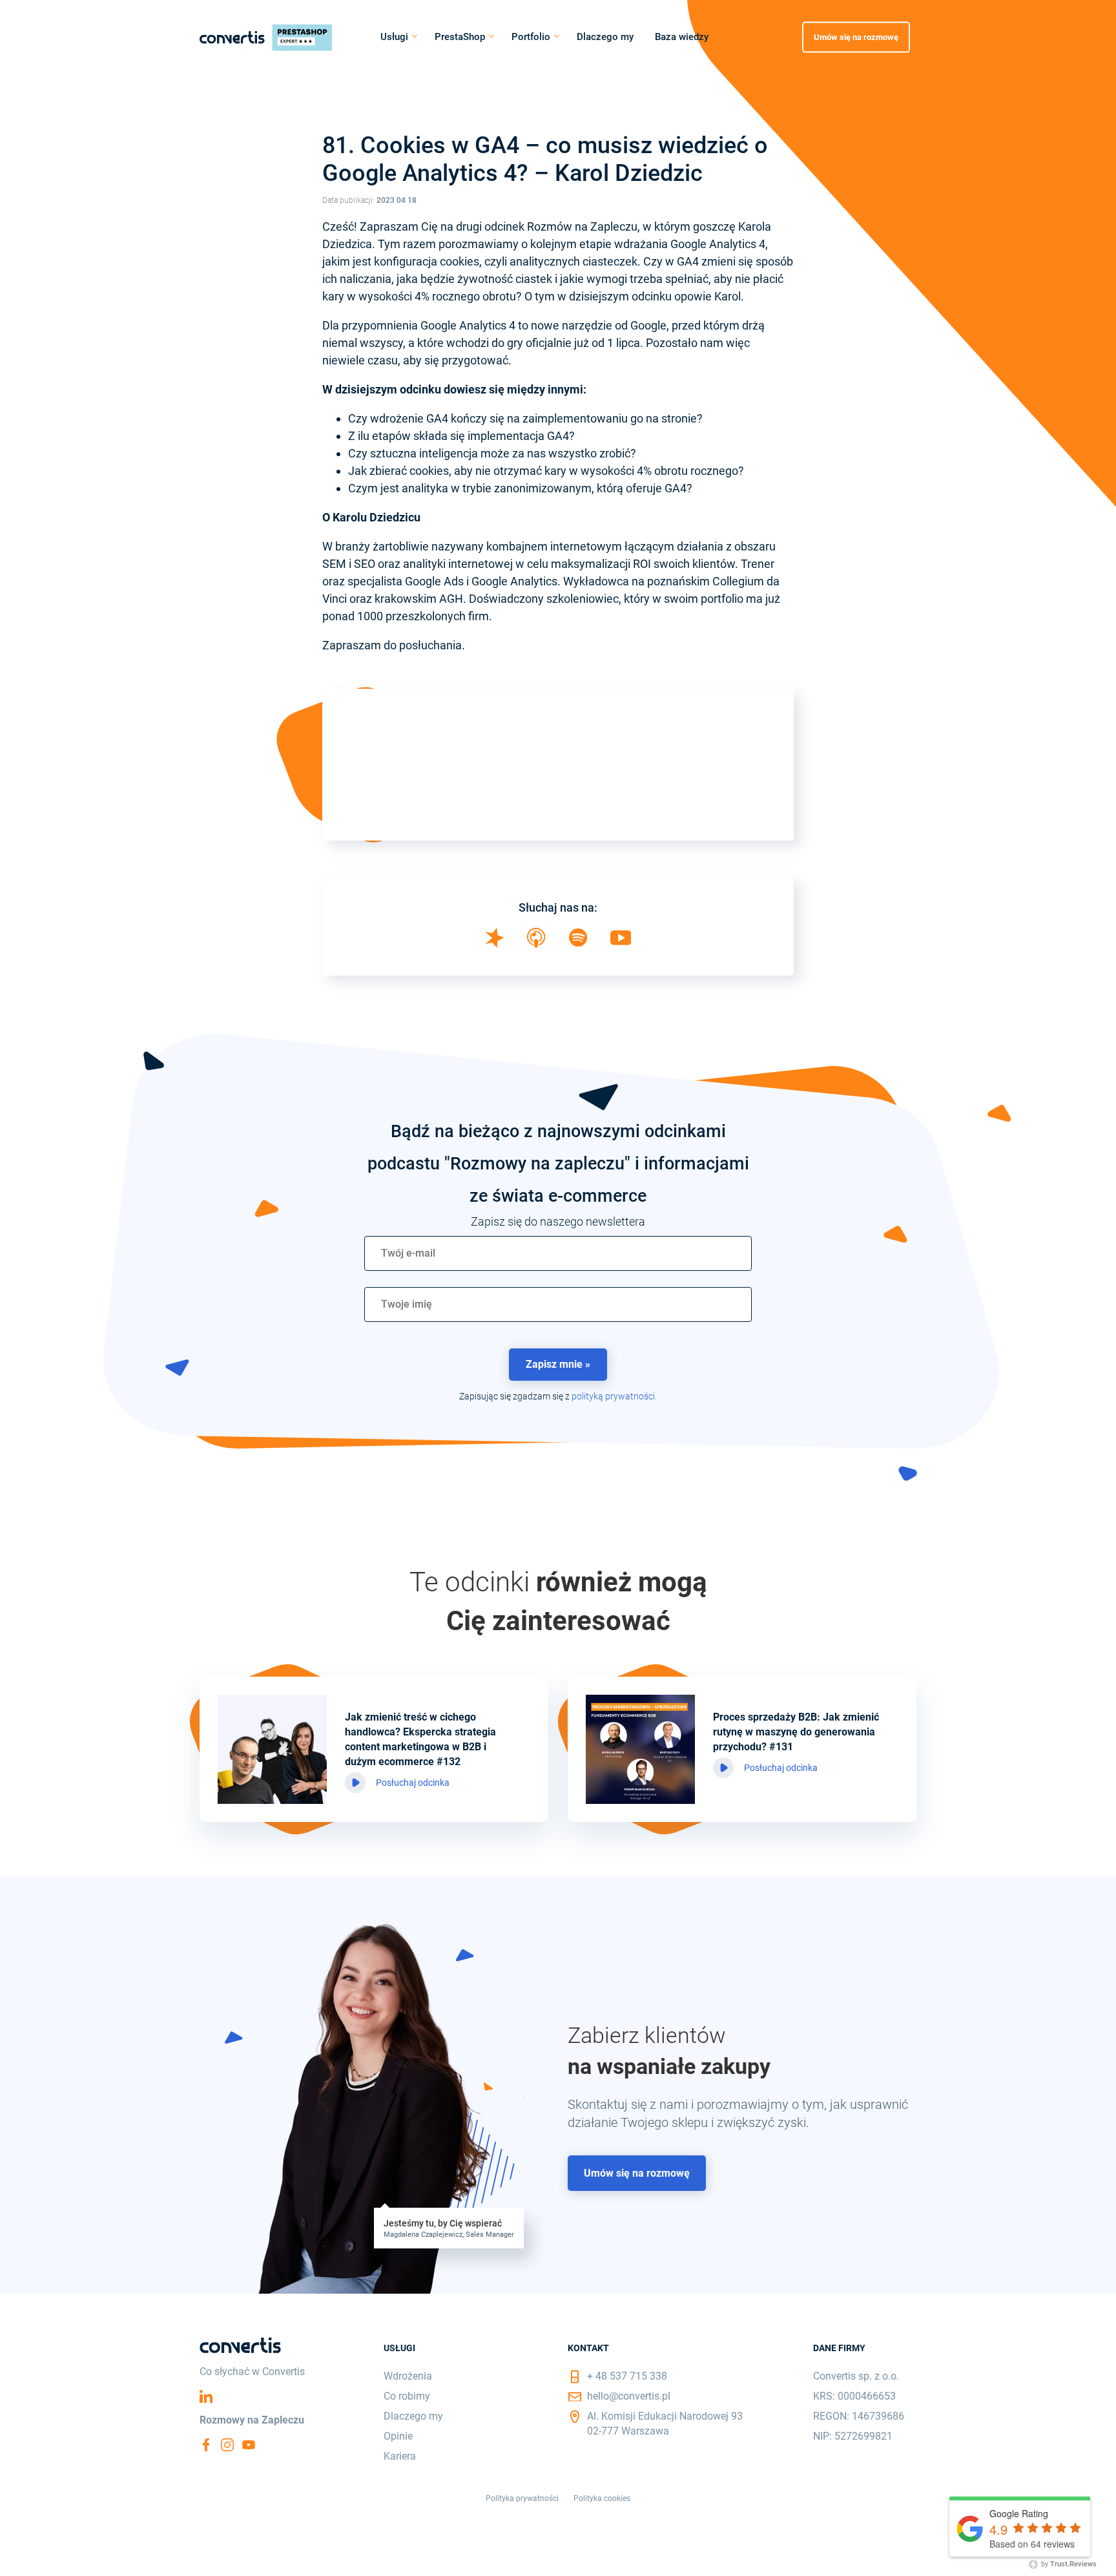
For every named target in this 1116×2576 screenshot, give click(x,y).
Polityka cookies (602, 2498)
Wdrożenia (408, 2376)
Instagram (227, 2445)
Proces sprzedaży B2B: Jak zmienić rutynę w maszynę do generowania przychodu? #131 (796, 1732)
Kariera (400, 2456)
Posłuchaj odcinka (413, 1783)
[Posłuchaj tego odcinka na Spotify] (578, 942)
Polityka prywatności (522, 2498)
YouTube (249, 2445)
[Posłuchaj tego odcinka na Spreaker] (495, 944)
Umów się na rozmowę (856, 37)
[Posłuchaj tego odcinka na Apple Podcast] (536, 944)
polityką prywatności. (614, 1396)
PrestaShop (460, 37)
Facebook (206, 2445)
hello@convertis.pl (629, 2396)
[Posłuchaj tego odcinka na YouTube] (621, 941)
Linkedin (206, 2396)
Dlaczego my (605, 37)
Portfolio (531, 37)
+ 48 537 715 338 (627, 2376)
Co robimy (407, 2396)
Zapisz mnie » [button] (558, 1364)
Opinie (398, 2436)
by (1068, 2564)
